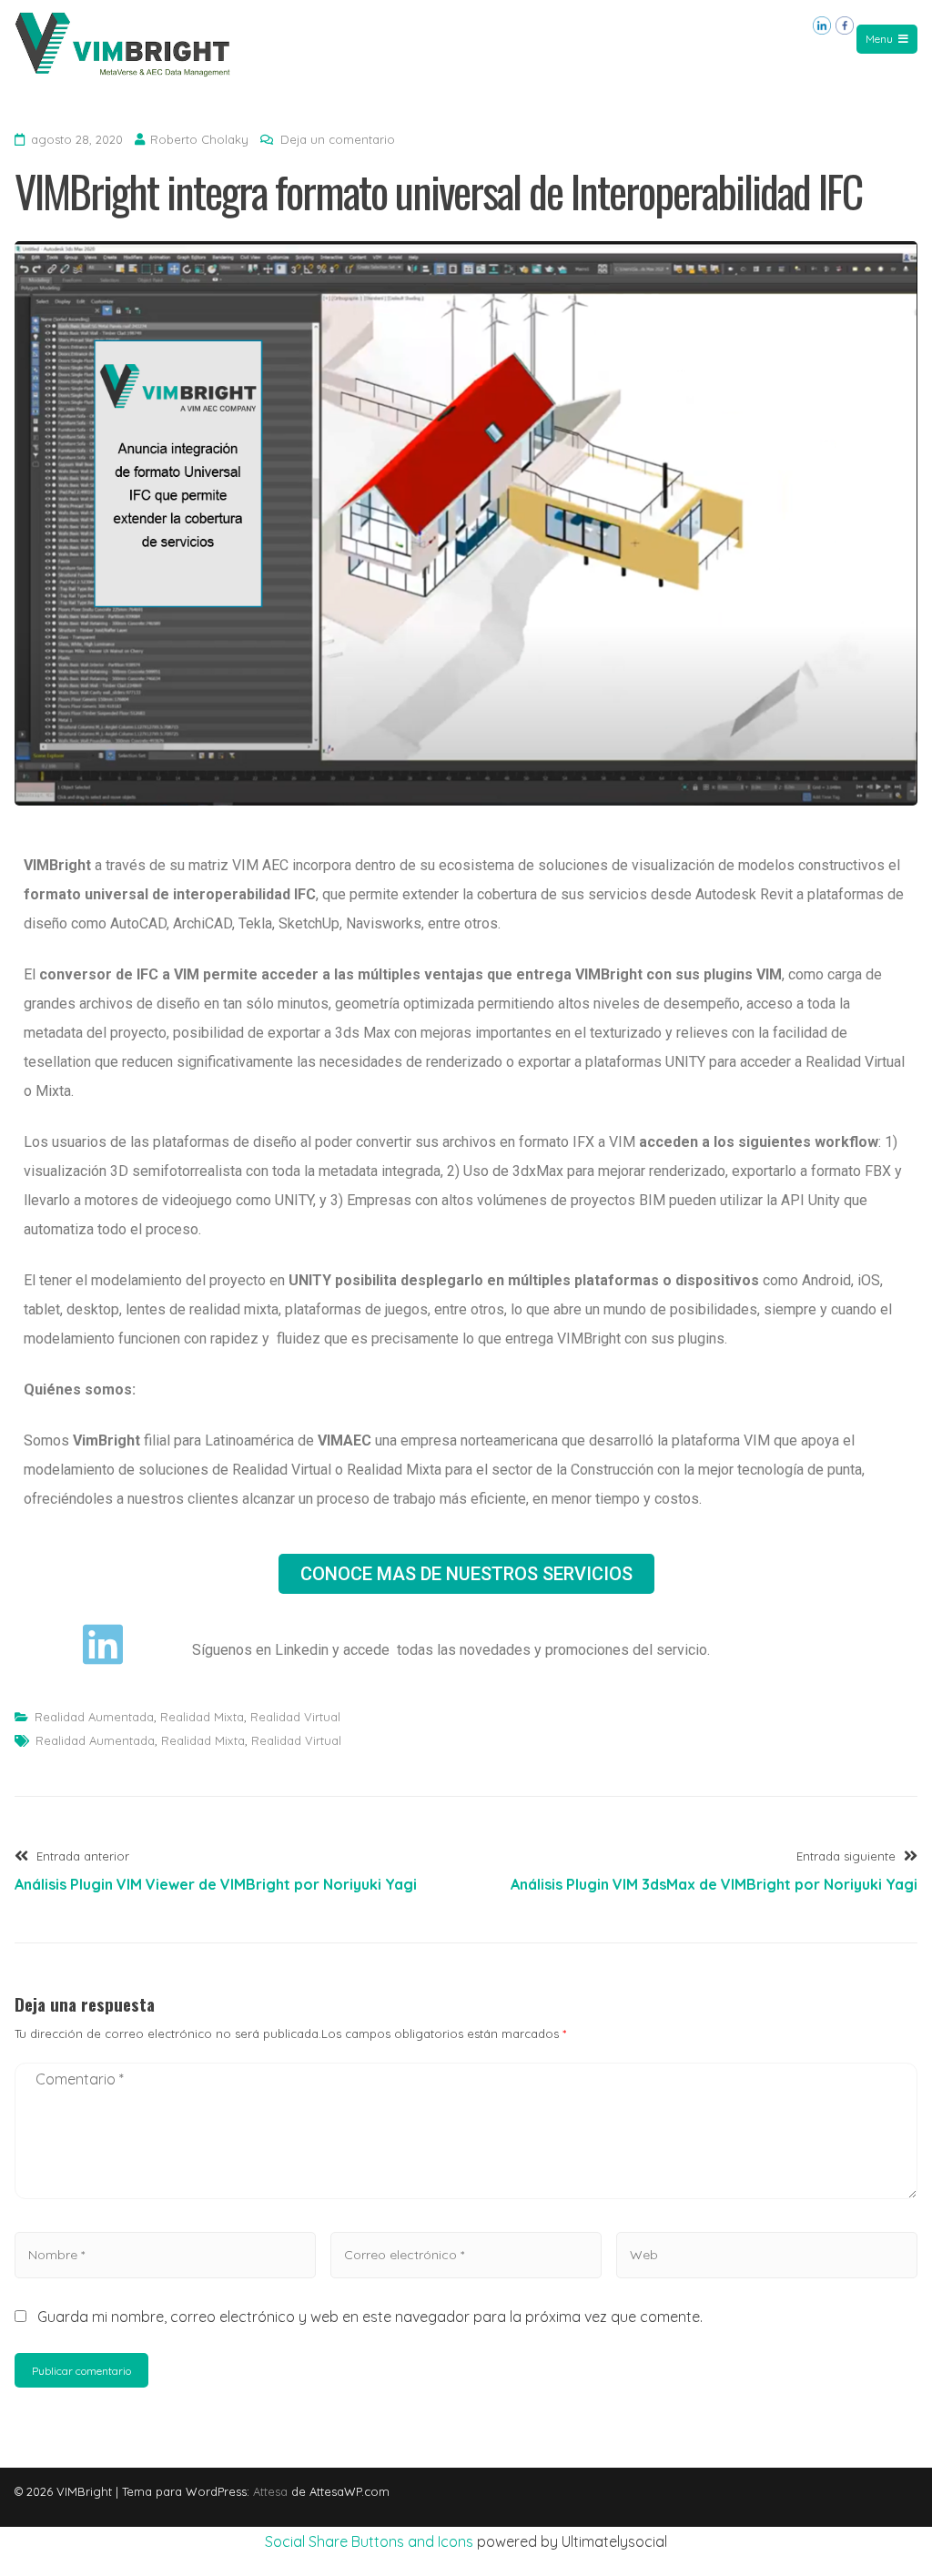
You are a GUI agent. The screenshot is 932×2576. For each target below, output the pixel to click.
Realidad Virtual (295, 1717)
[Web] (767, 2254)
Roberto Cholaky (199, 139)
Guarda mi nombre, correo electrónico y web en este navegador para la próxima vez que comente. (370, 2317)
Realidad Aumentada (94, 1717)
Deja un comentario (338, 139)
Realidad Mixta (202, 1717)
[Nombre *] (165, 2254)
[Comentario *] (466, 2203)
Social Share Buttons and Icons (369, 2541)
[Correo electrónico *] (466, 2254)
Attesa (270, 2491)
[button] (466, 1574)
